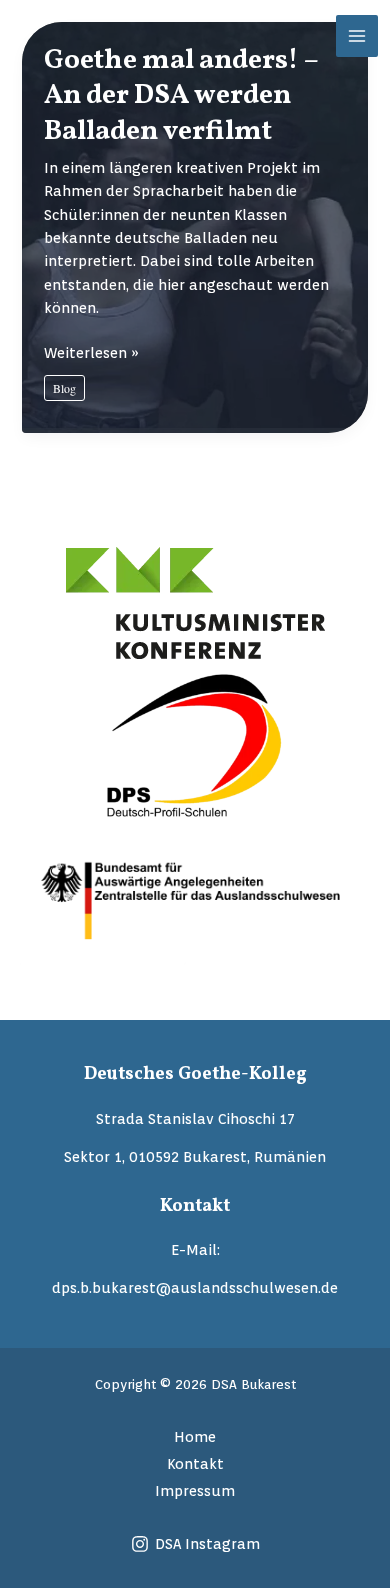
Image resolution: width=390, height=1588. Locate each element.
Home (195, 1436)
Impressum (195, 1490)
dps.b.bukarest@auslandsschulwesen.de (195, 1287)
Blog (64, 388)
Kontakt (195, 1463)
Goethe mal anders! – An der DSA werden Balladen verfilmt (181, 96)
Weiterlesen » (91, 353)
